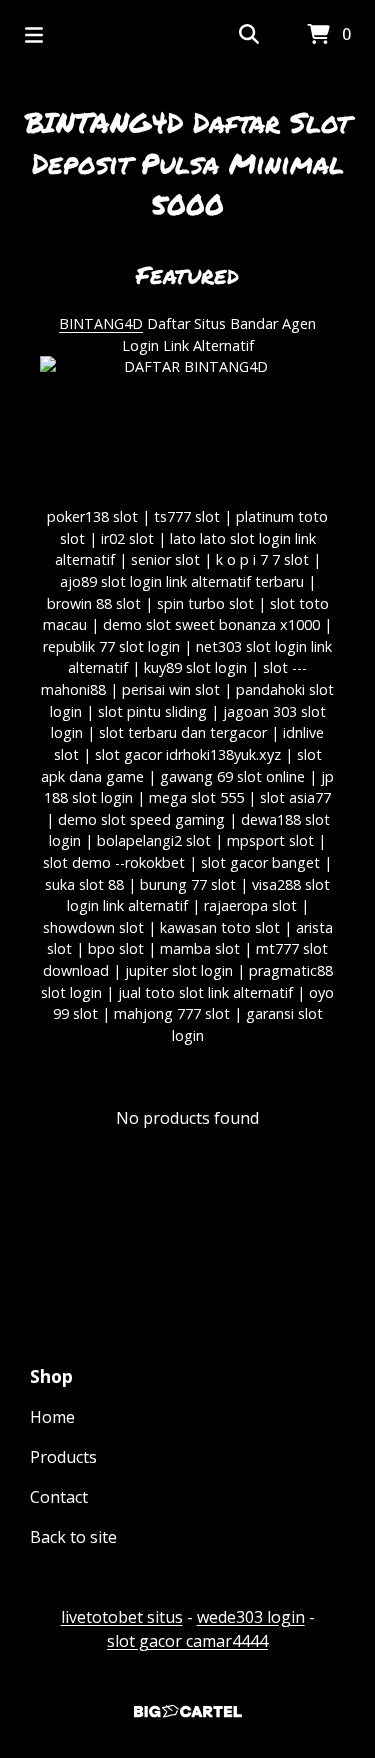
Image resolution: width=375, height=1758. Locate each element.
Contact (59, 1497)
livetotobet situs (122, 1617)
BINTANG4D (101, 323)
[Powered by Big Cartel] (187, 1711)
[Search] (249, 35)
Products (63, 1457)
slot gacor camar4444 (187, 1641)
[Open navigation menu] (34, 35)
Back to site (73, 1537)
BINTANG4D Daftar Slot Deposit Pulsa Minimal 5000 (187, 163)
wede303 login (251, 1617)
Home (52, 1417)
